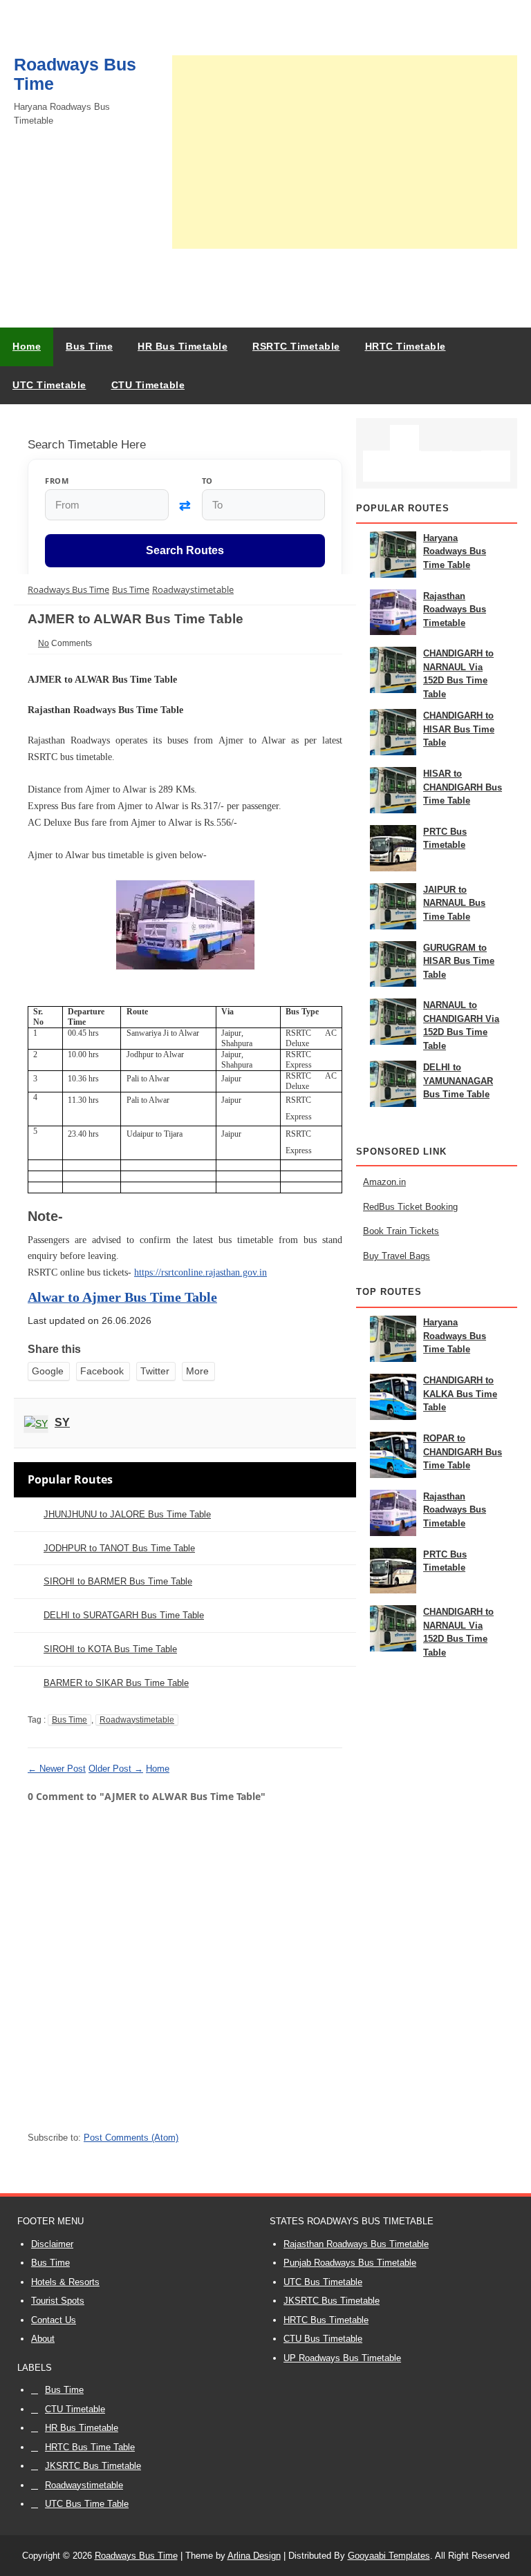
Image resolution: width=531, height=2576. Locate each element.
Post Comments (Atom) (131, 2138)
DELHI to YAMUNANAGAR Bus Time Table (458, 1081)
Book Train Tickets (401, 1231)
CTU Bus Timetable (323, 2339)
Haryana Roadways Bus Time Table (455, 551)
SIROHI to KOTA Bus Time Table (110, 1649)
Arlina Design (254, 2556)
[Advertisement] (345, 152)
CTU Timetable (75, 2409)
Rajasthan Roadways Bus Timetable (455, 609)
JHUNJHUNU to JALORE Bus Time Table (127, 1514)
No (44, 643)
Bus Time (69, 1720)
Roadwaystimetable (137, 1720)
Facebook (102, 1371)
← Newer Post (57, 1769)
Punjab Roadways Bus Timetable (350, 2263)
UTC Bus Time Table (87, 2504)
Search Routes (185, 550)
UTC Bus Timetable (323, 2282)
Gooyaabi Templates (389, 2556)
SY (62, 1422)
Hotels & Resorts (65, 2282)
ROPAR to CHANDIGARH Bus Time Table (463, 1452)
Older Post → (116, 1769)
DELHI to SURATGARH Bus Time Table (124, 1615)
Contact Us (54, 2320)
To (207, 481)
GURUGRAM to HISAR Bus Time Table (459, 961)
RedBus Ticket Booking (410, 1207)
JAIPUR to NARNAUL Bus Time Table (454, 903)
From (57, 481)
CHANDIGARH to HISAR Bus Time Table (459, 729)
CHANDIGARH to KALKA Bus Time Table (460, 1394)
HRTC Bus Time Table (90, 2447)
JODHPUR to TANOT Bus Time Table (119, 1548)
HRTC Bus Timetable (326, 2320)
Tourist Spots (58, 2301)
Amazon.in (384, 1182)
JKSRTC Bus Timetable (332, 2301)
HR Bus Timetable (82, 2428)
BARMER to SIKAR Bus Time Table (116, 1683)
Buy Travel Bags (397, 1256)
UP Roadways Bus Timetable (342, 2358)
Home (27, 346)
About (43, 2339)
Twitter (155, 1371)
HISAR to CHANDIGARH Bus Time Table (463, 787)
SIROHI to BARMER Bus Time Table (118, 1581)
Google (48, 1371)
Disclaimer (52, 2244)
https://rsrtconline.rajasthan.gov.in (201, 1272)
